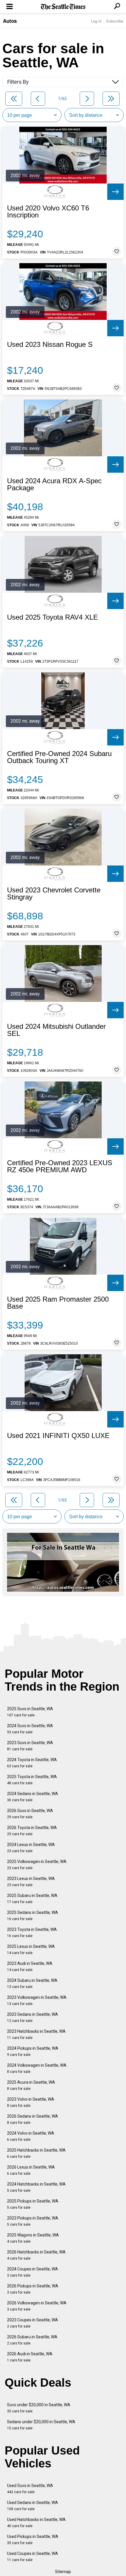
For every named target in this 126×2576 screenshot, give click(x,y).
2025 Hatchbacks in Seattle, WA (36, 2153)
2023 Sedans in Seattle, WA (33, 2017)
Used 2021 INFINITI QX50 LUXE (58, 1436)
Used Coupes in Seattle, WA (33, 2557)
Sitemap (63, 2572)
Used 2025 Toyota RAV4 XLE (52, 617)
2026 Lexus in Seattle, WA (31, 2170)
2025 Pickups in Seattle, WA (33, 2204)
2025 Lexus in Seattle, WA (31, 1949)
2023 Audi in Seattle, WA (30, 1966)
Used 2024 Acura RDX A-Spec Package (54, 484)
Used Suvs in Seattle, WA (30, 2489)
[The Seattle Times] (63, 7)
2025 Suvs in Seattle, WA (30, 1712)
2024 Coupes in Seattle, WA (33, 2272)
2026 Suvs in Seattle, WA (30, 1814)
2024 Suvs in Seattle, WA (30, 1729)
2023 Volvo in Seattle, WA (31, 2102)
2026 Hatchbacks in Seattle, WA (36, 2255)
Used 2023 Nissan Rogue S (50, 345)
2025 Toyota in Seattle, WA (32, 1780)
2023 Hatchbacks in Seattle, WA (36, 2034)
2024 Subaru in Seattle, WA (32, 1983)
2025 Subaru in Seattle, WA (32, 1899)
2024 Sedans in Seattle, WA (33, 1797)
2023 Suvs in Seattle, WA (30, 1746)
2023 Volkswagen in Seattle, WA (37, 2000)
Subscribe (115, 21)
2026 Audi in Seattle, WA (30, 2357)
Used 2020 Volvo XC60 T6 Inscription (48, 212)
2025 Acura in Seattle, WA (31, 2085)
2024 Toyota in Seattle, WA (32, 1763)
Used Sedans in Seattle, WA (33, 2506)
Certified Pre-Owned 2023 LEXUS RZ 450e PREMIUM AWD (60, 1166)
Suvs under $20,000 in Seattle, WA (39, 2408)
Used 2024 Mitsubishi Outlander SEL (56, 1030)
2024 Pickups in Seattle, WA (33, 2051)
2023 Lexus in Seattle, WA (31, 1882)
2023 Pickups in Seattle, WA (33, 2221)
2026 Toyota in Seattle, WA (32, 1831)
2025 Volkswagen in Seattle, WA (37, 1865)
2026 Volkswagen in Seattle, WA (37, 2306)
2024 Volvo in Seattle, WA (31, 2136)
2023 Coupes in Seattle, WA (33, 2323)
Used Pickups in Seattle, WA (33, 2540)
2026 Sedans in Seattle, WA (33, 2119)
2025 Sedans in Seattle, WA (33, 1916)
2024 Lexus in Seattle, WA (31, 1848)
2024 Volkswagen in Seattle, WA (37, 2068)
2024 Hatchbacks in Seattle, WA (36, 2187)
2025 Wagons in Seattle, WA (33, 2238)
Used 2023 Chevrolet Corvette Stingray (54, 894)
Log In (96, 21)
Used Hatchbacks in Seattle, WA (36, 2523)
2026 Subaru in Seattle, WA (32, 2340)
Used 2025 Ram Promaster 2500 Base (58, 1303)
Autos (10, 21)
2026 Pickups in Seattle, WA (33, 2289)
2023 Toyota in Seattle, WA (32, 1933)
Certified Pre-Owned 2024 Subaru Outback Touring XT (59, 757)
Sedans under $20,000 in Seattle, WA (41, 2425)
